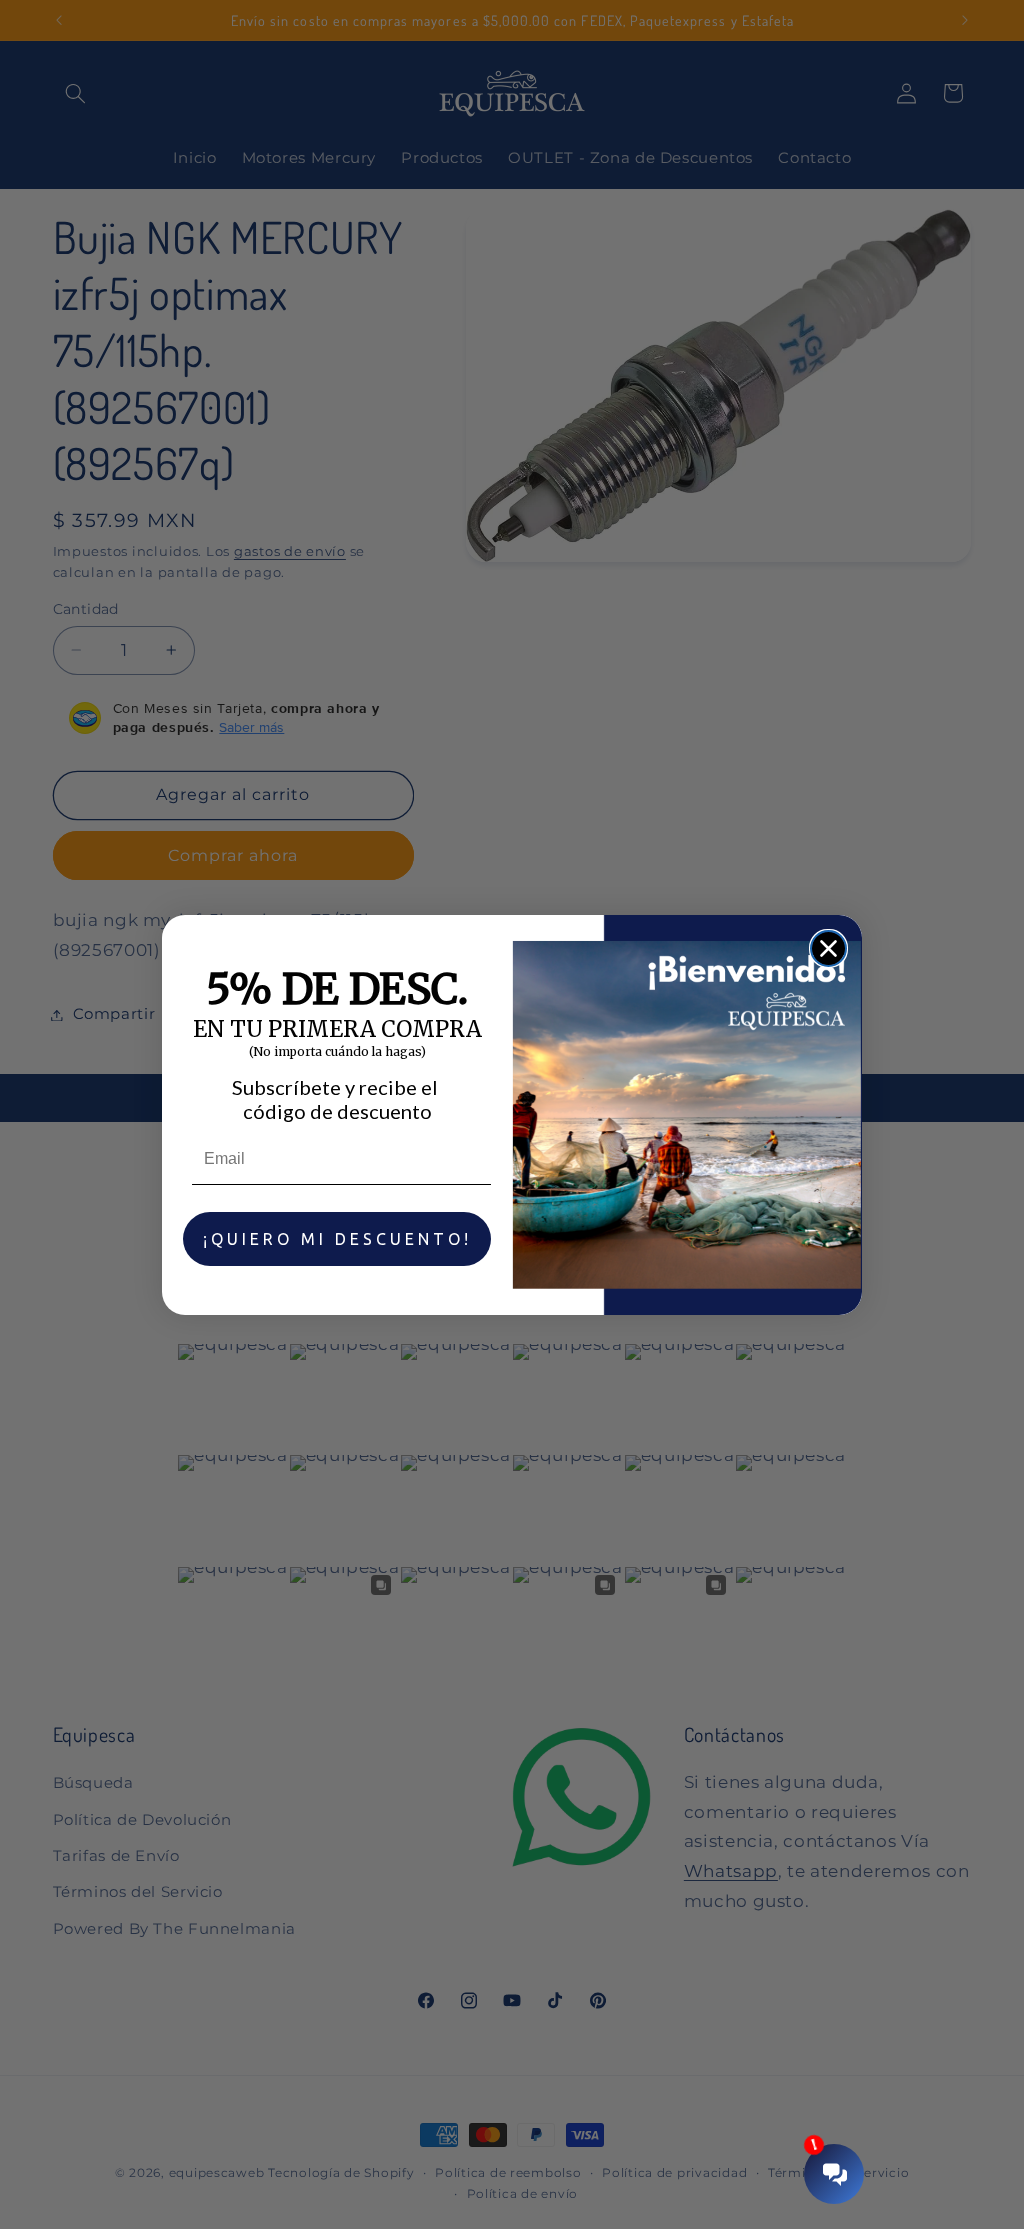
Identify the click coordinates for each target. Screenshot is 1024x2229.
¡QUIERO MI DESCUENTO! (337, 1239)
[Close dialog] (828, 948)
